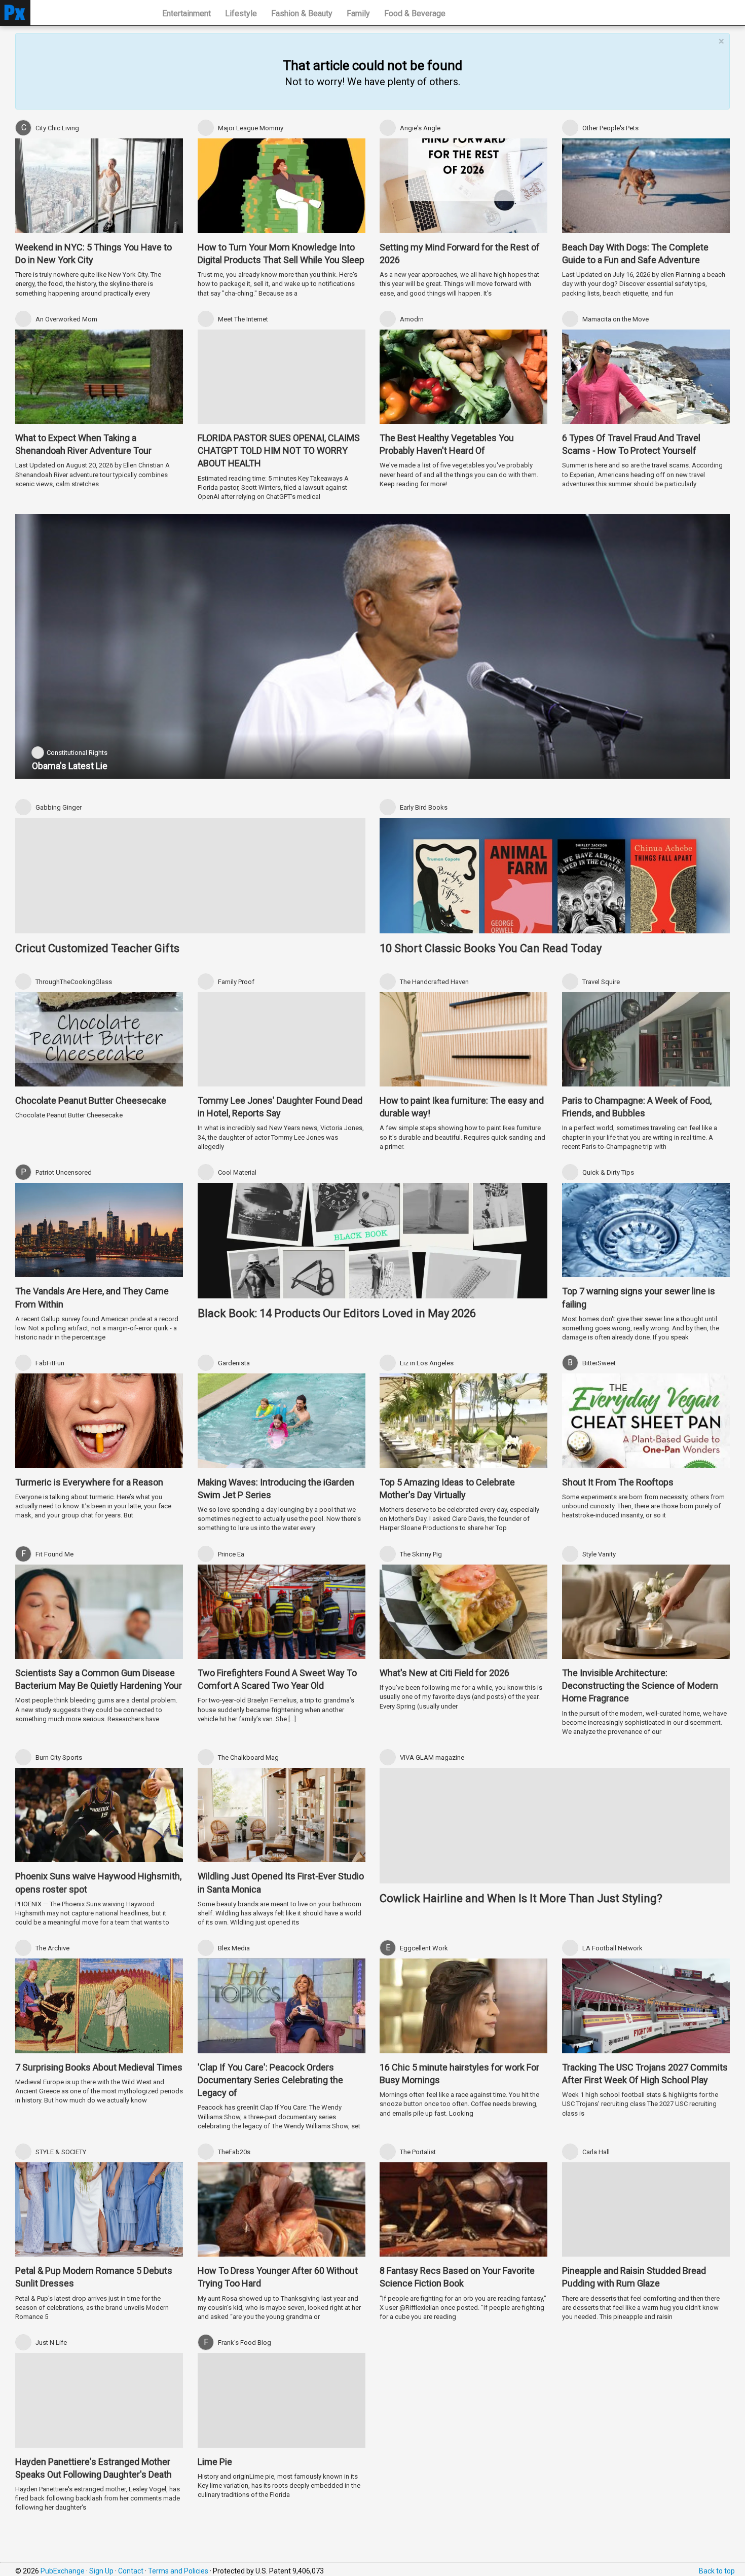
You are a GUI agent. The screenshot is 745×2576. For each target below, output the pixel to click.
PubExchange (63, 2571)
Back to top (717, 2571)
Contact (131, 2571)
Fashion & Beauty (302, 13)
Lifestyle (241, 13)
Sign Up (101, 2571)
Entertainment (187, 13)
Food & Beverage (415, 13)
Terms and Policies (178, 2571)
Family (358, 13)
